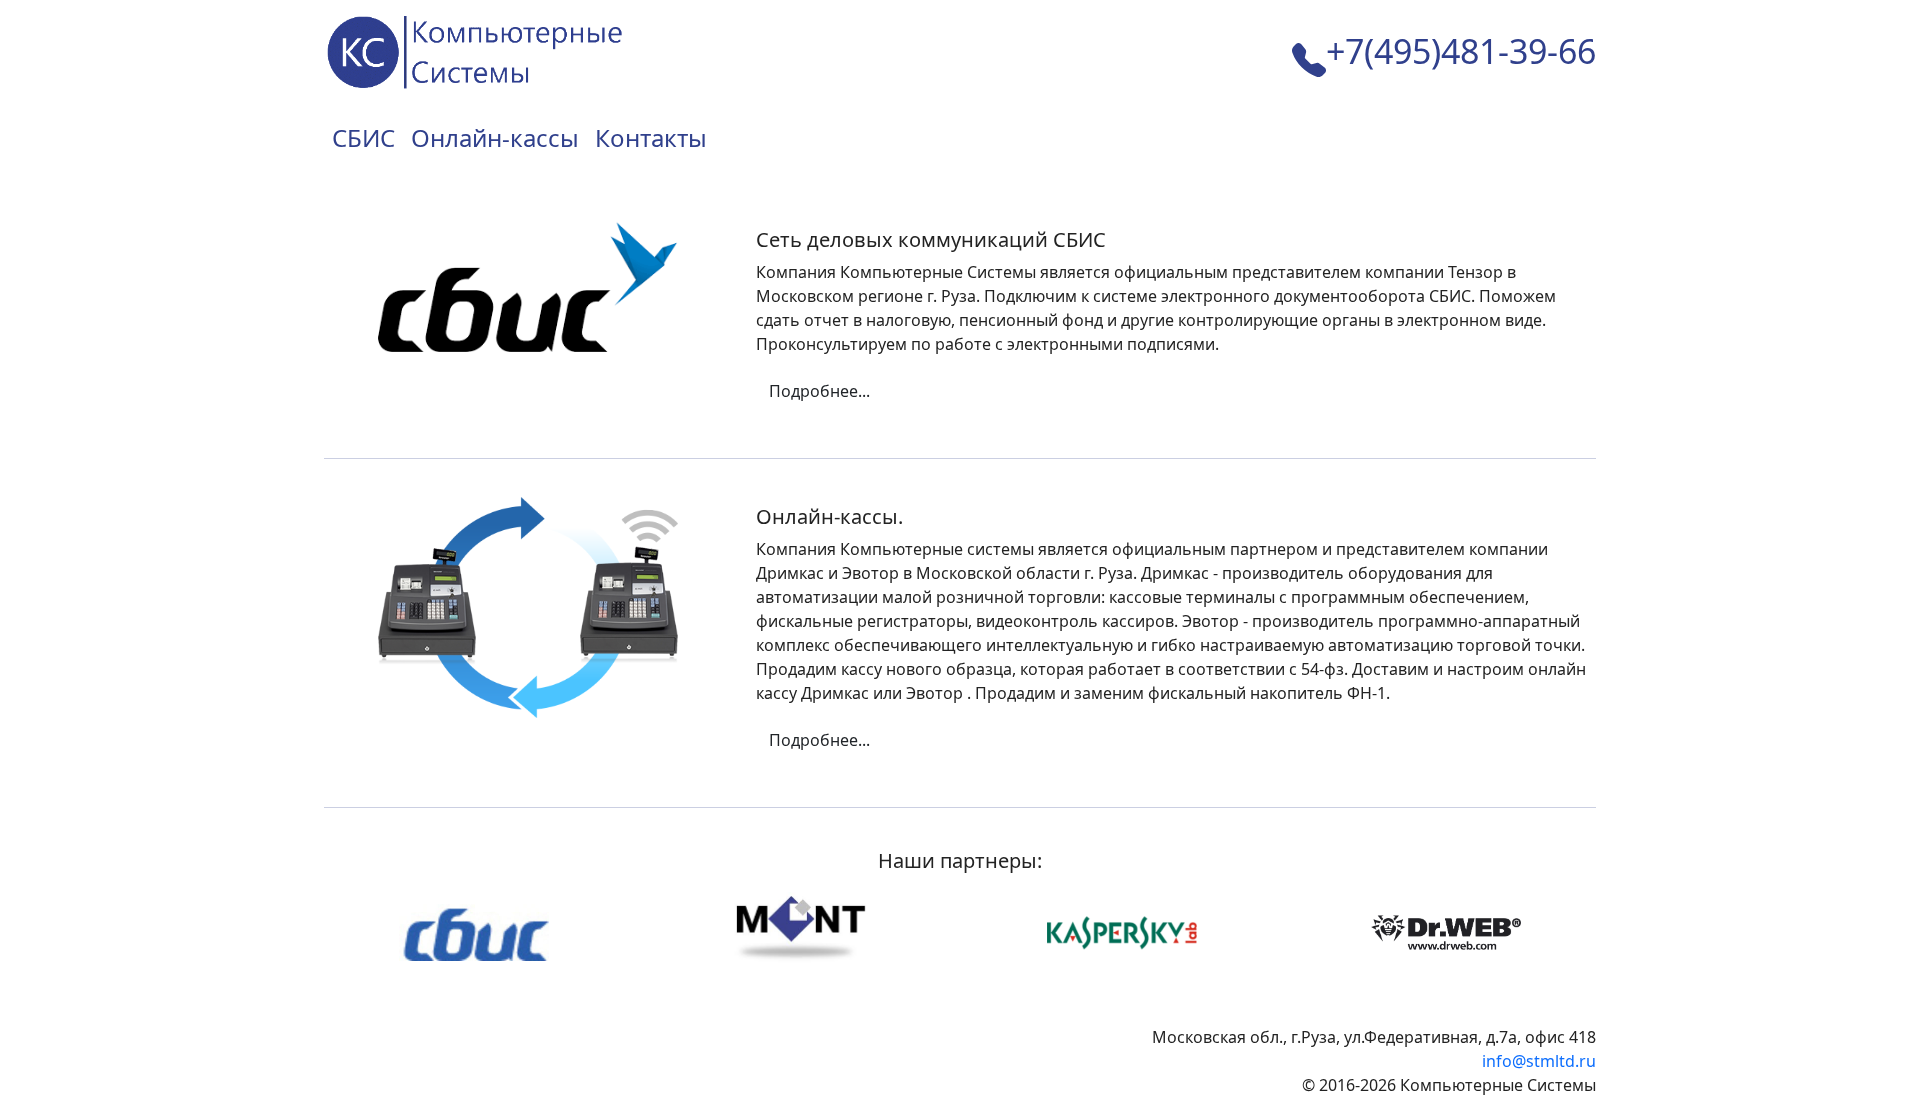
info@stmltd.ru (1539, 1061)
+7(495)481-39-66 (1461, 51)
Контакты (651, 137)
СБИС (363, 137)
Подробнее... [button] (819, 391)
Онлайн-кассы (495, 137)
